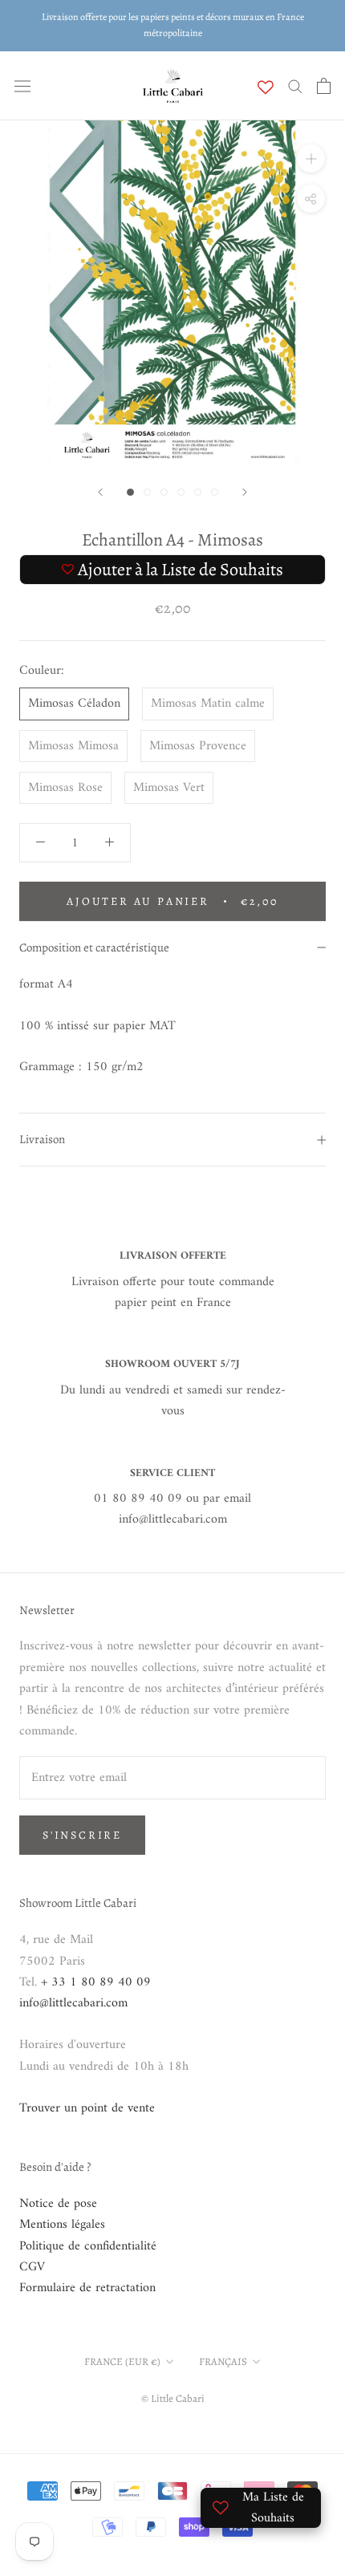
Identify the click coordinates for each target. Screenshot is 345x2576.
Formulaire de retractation (87, 2288)
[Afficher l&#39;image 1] (130, 492)
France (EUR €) (122, 2361)
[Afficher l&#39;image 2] (147, 492)
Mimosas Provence (198, 746)
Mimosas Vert (169, 788)
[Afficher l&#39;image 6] (215, 492)
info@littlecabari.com (73, 2003)
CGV (32, 2267)
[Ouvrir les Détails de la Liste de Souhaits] (266, 87)
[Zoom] (311, 158)
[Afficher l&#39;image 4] (181, 492)
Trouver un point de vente (87, 2108)
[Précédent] (100, 492)
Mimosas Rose (65, 788)
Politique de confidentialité (88, 2246)
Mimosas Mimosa (73, 746)
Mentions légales (62, 2225)
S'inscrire (82, 1835)
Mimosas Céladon (74, 704)
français (223, 2361)
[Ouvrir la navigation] (22, 86)
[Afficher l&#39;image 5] (198, 492)
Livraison (42, 1139)
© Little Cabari (173, 2398)
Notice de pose (58, 2204)
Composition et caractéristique (94, 947)
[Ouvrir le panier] (324, 86)
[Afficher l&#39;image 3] (164, 492)
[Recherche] (295, 85)
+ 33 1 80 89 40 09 (96, 1982)
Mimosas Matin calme (208, 704)
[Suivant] (245, 492)
